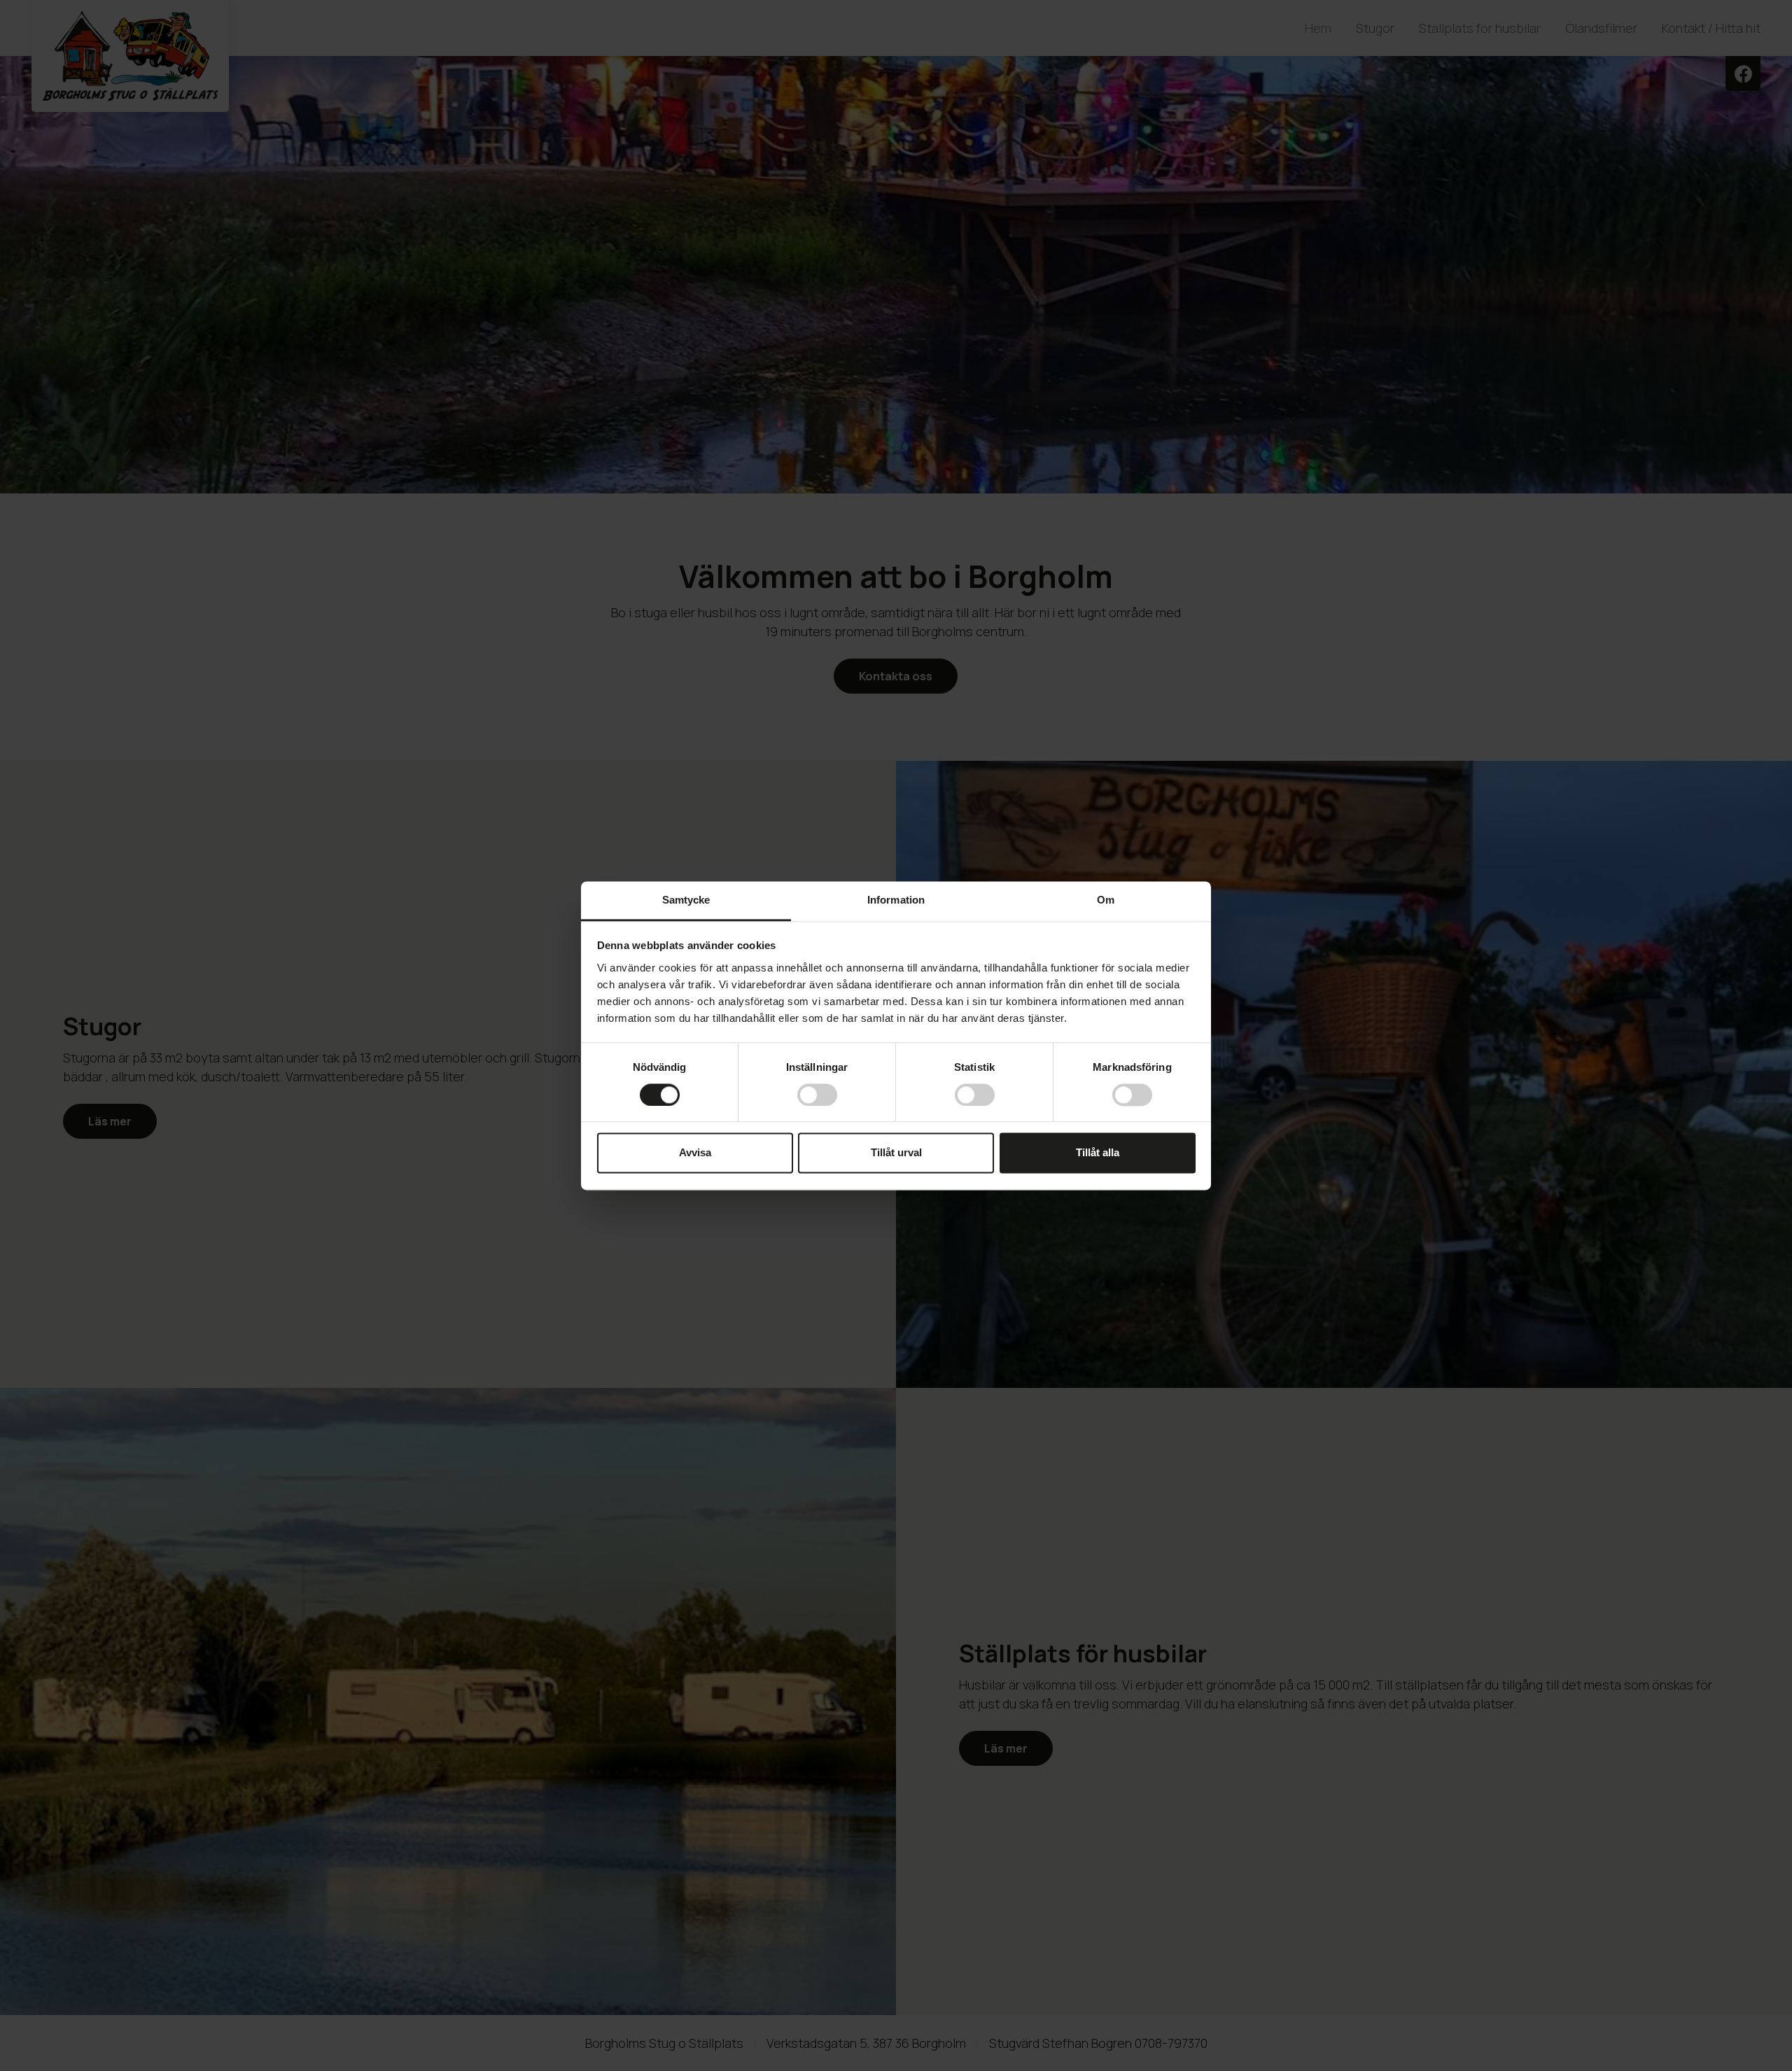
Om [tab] (1106, 900)
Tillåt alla (1098, 1153)
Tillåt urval (896, 1153)
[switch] (817, 1095)
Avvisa (695, 1153)
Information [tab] (896, 900)
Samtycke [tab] (686, 900)
